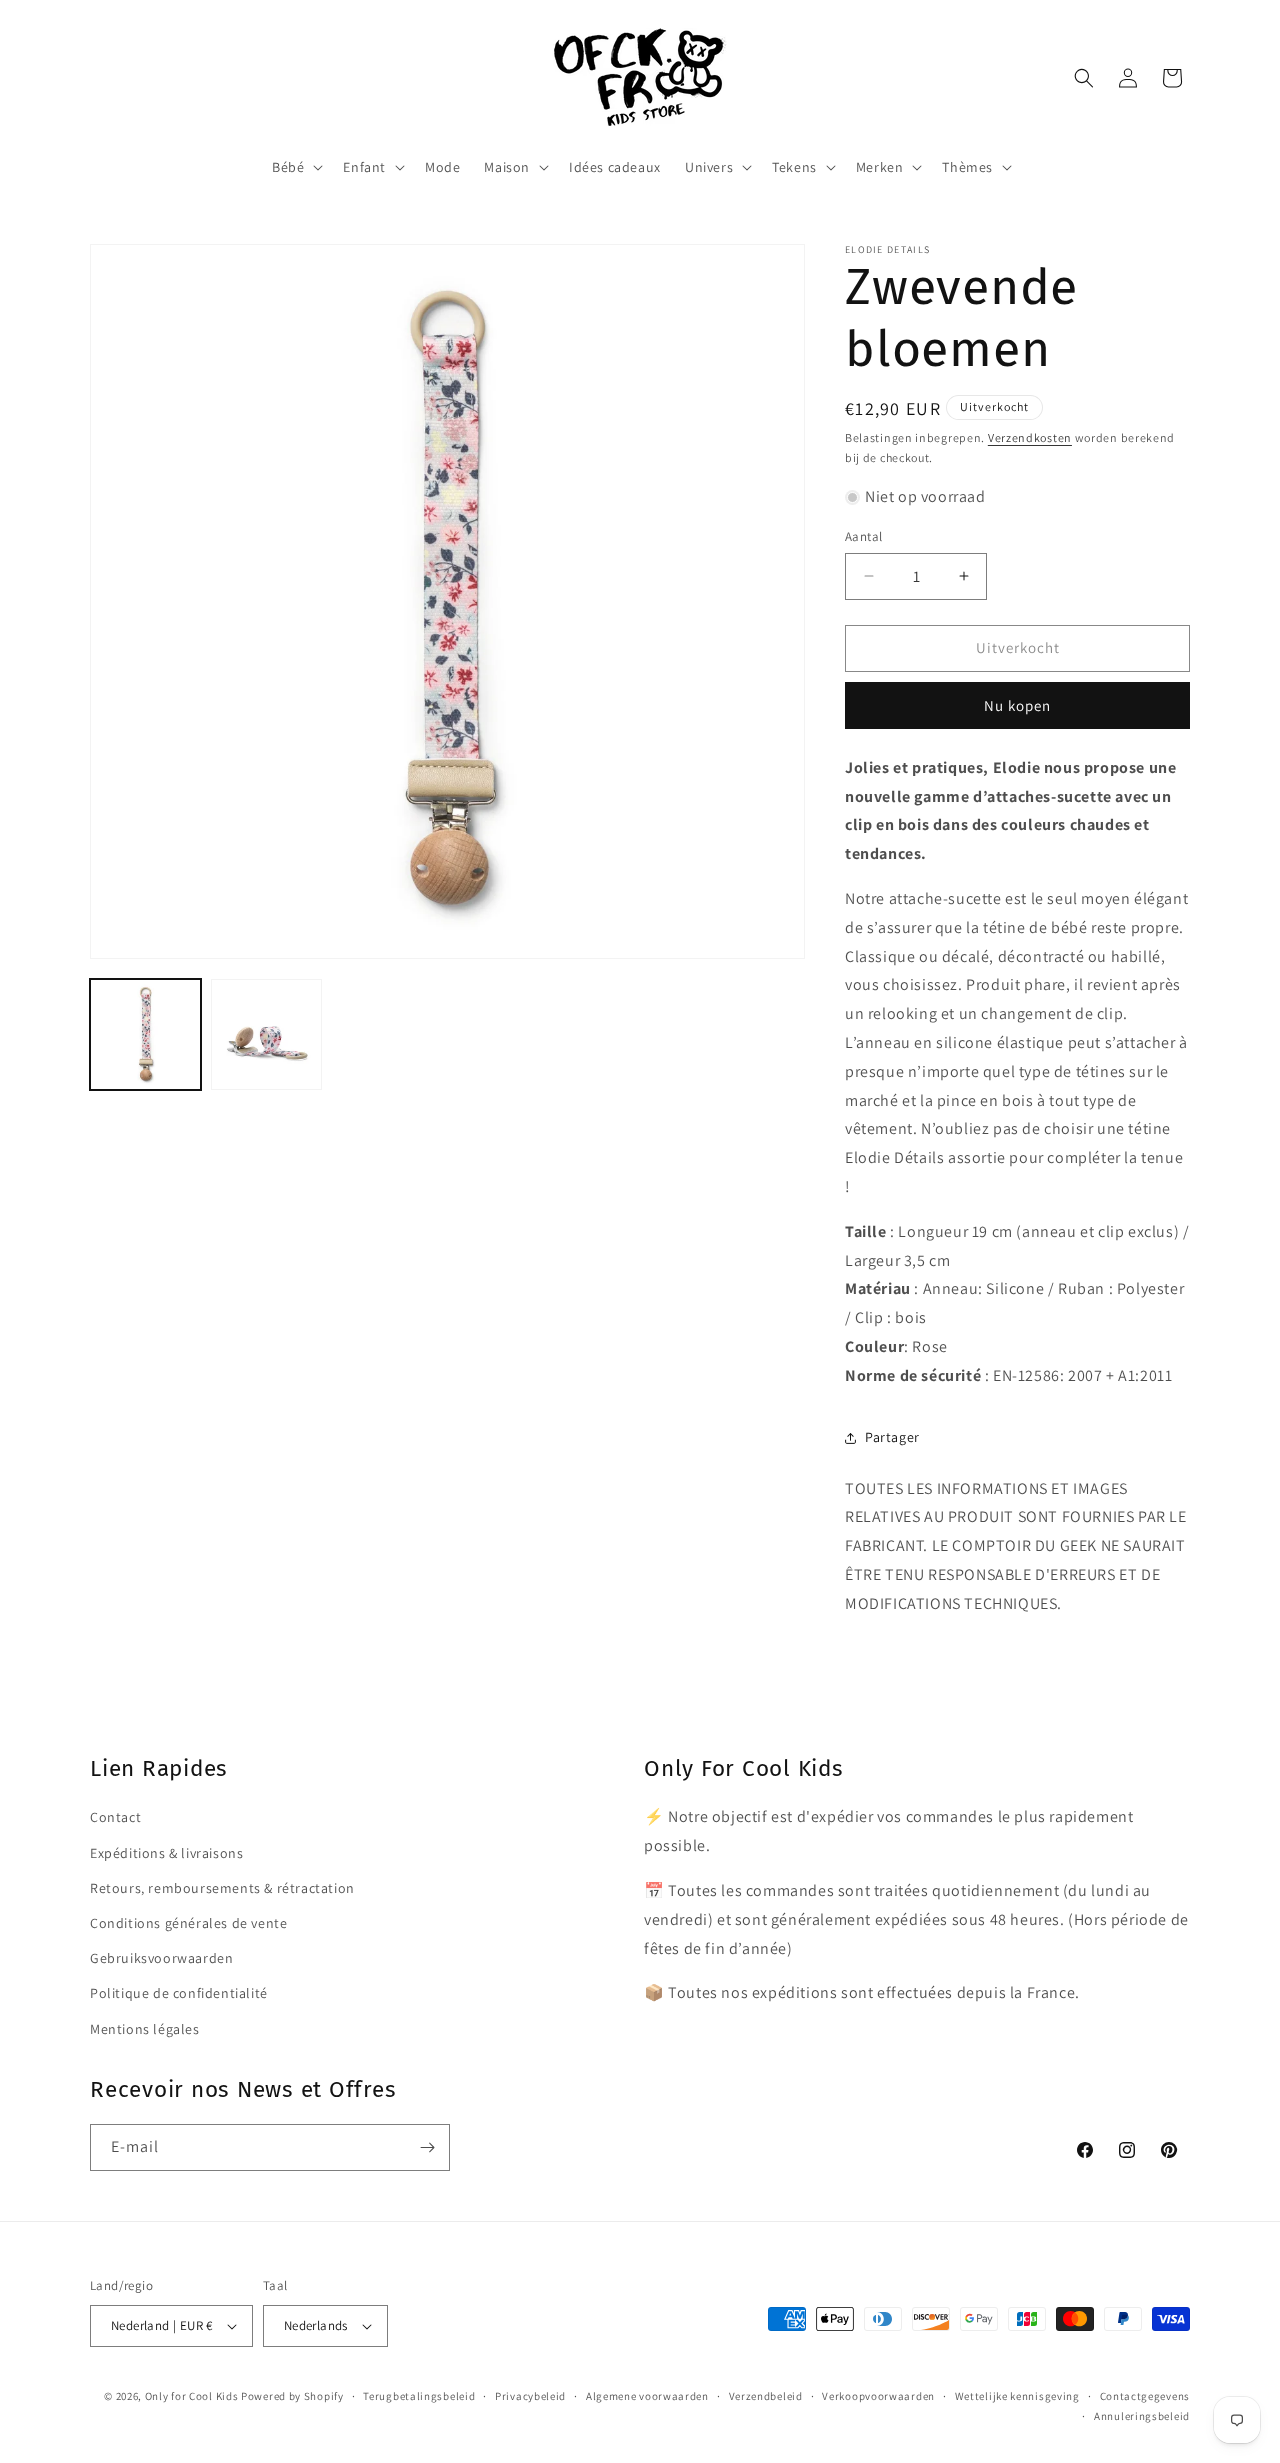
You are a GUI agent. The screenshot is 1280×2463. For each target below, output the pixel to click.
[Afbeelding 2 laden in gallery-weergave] (266, 1034)
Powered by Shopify (292, 2396)
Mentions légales (145, 2028)
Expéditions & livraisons (166, 1852)
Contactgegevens (1145, 2396)
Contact (115, 1817)
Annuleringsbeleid (1142, 2416)
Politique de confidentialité (179, 1992)
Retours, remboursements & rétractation (222, 1887)
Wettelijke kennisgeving (1017, 2396)
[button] (295, 167)
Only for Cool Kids (192, 2396)
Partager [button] (892, 1437)
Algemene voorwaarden (647, 2396)
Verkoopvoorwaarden (878, 2396)
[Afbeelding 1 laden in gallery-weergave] (145, 1034)
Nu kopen (1017, 705)
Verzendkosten (1030, 437)
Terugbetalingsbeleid (419, 2396)
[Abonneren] (427, 2147)
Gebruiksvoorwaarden (161, 1957)
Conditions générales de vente (188, 1922)
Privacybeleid (530, 2396)
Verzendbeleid (766, 2396)
